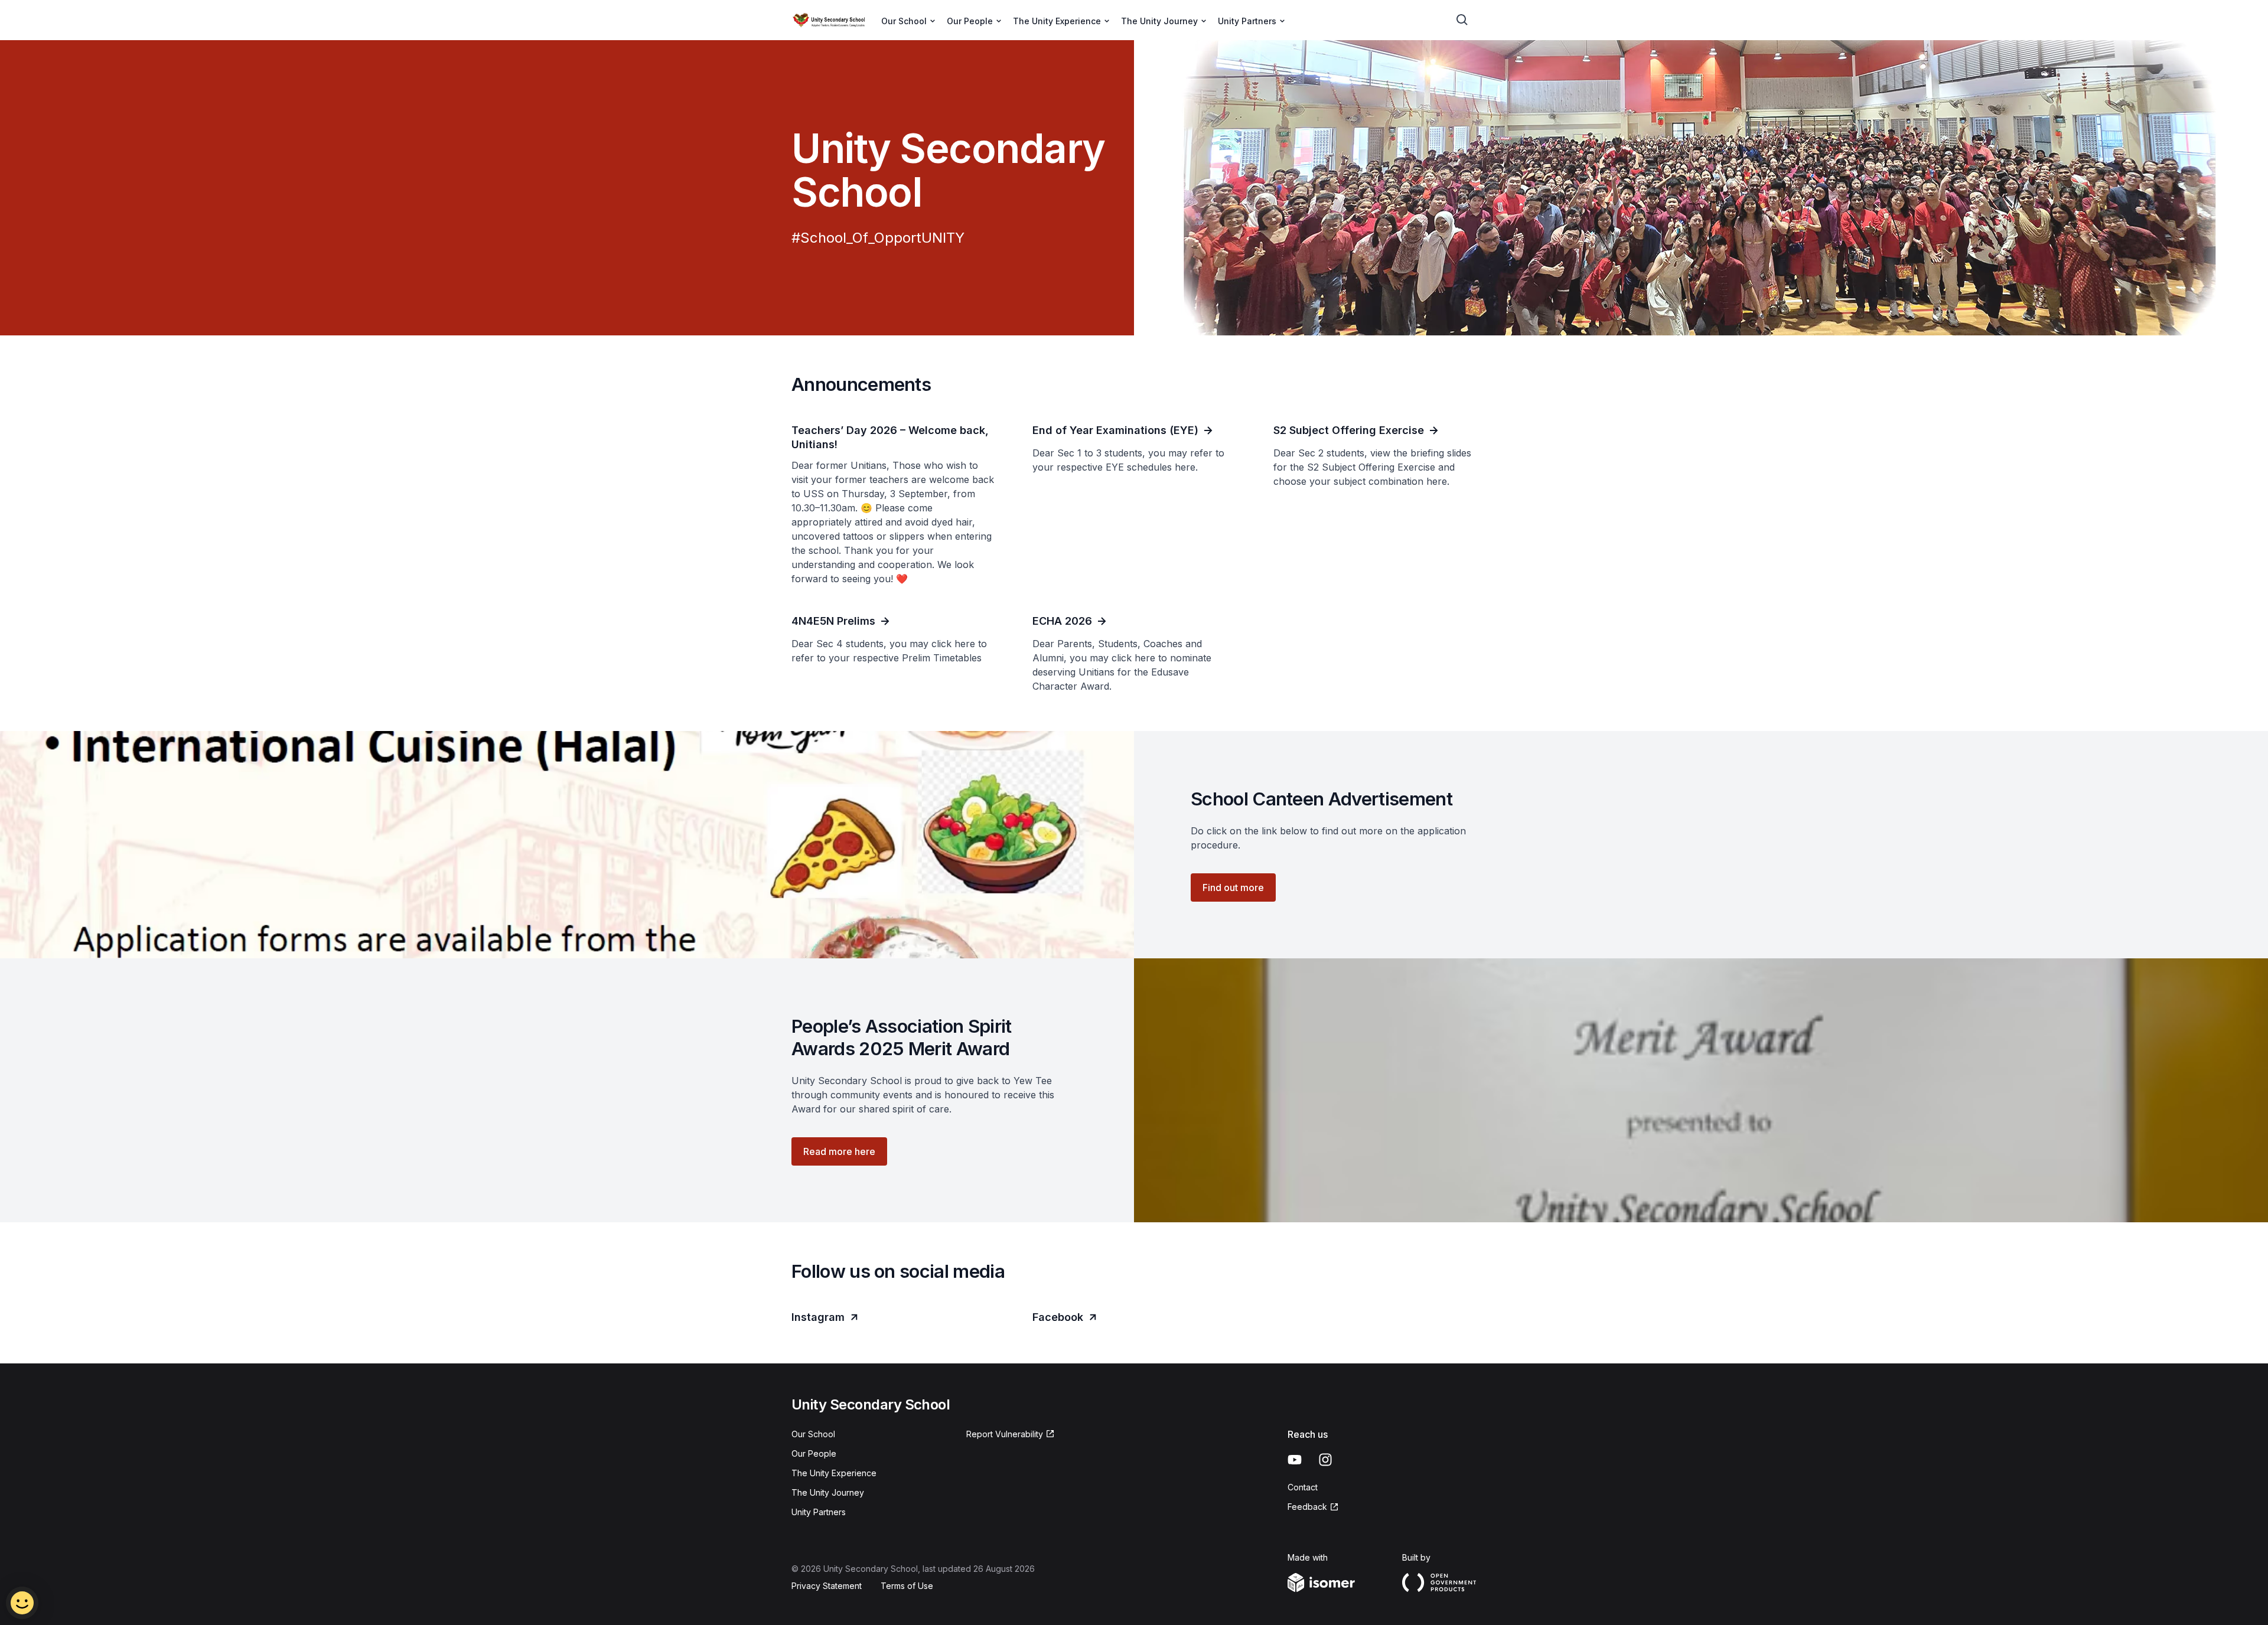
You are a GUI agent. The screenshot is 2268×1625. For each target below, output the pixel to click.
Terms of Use (907, 1586)
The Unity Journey (828, 1492)
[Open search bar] (1462, 20)
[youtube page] (1295, 1460)
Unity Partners (819, 1512)
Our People (814, 1453)
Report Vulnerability (1005, 1434)
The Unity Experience (834, 1473)
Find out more (1233, 887)
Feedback (1307, 1507)
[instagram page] (1325, 1460)
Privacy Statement (827, 1586)
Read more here (839, 1151)
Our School (813, 1434)
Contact (1303, 1487)
